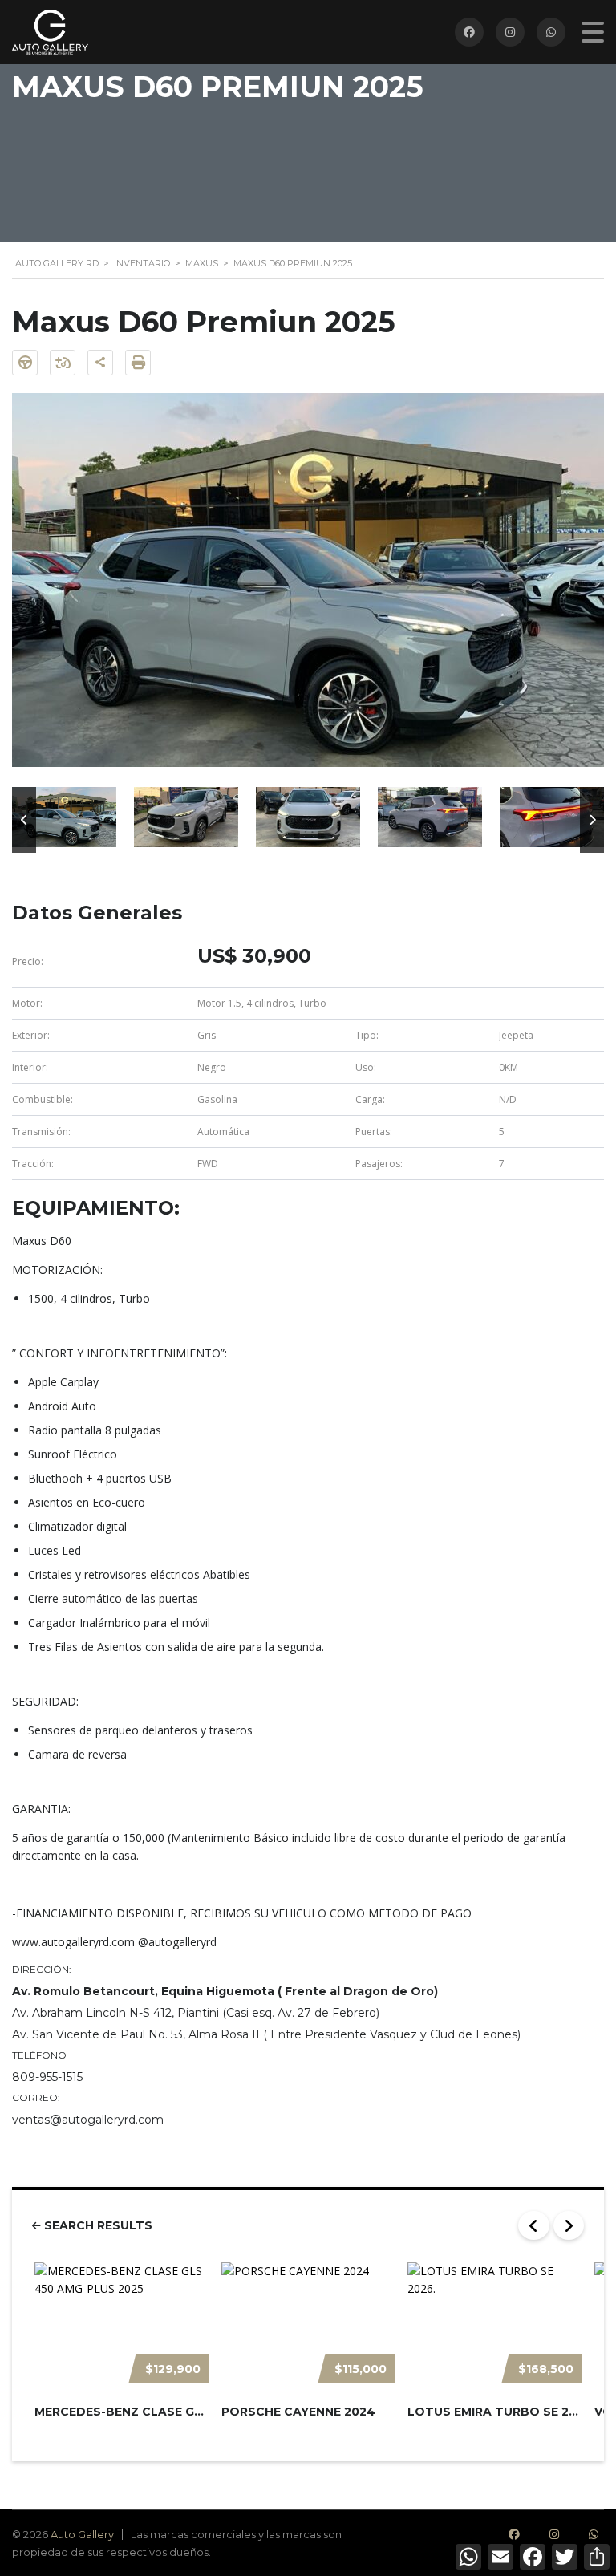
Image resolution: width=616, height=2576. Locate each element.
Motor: (27, 1003)
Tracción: (33, 1164)
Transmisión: (41, 1132)
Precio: (28, 961)
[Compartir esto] (100, 363)
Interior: (30, 1067)
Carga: (370, 1099)
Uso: (366, 1067)
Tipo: (367, 1035)
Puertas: (374, 1132)
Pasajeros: (379, 1164)
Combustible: (43, 1099)
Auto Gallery (82, 2534)
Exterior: (31, 1035)
